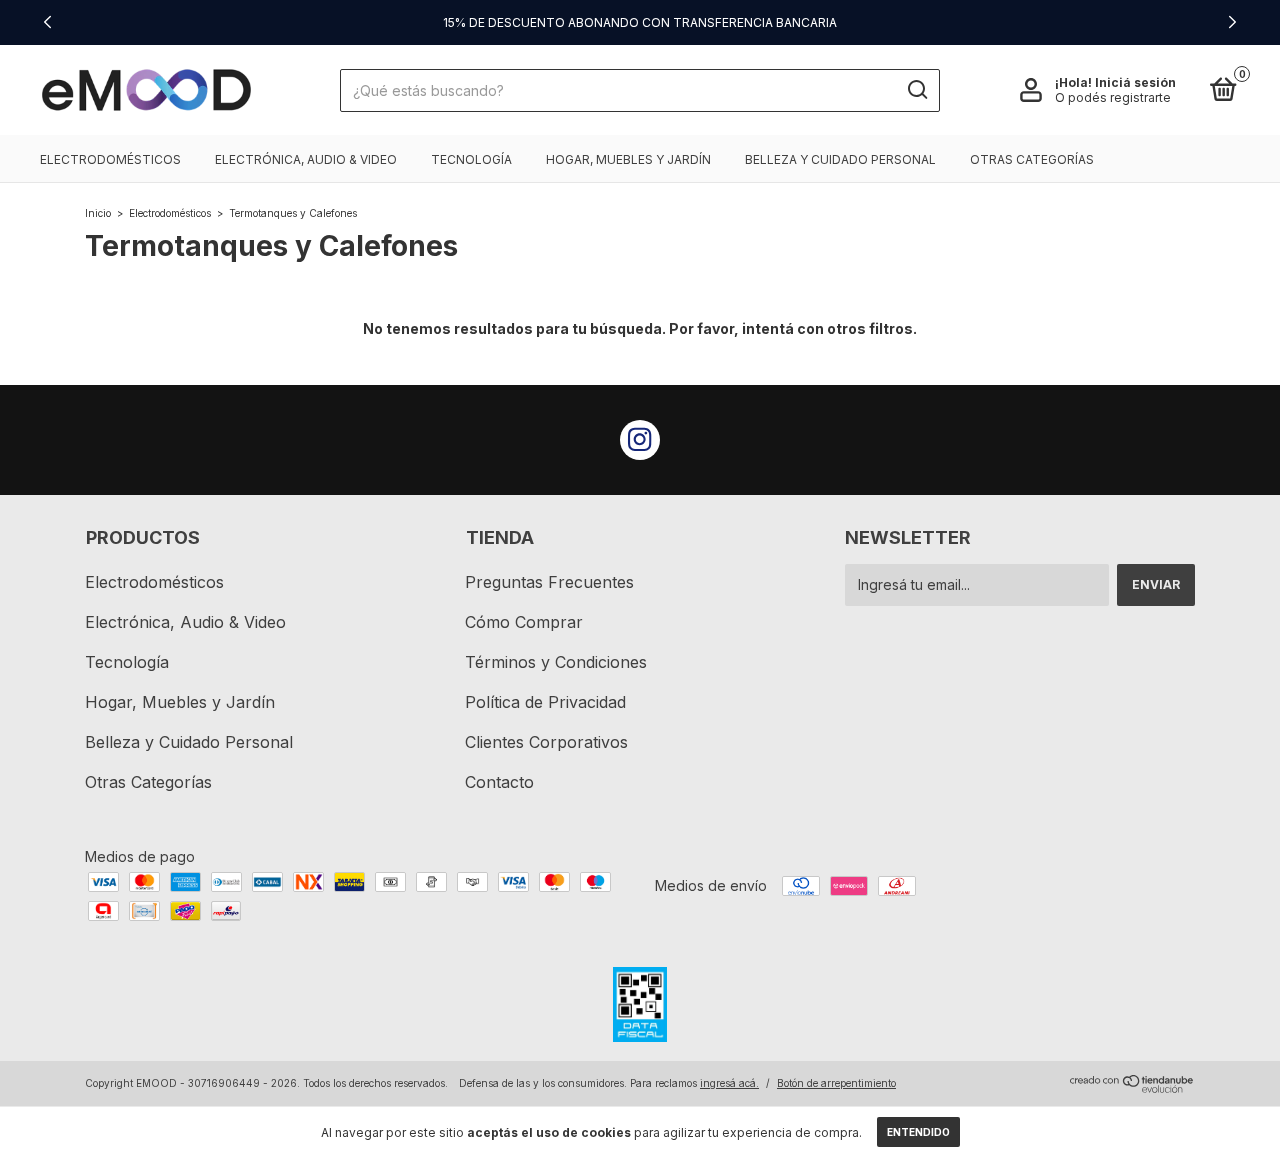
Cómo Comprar (524, 622)
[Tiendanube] (1132, 1087)
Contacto (499, 782)
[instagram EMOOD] (640, 440)
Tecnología (471, 159)
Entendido (918, 1132)
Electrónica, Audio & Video (306, 159)
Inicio (98, 213)
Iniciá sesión (1135, 82)
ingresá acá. (729, 1083)
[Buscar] (916, 90)
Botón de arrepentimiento (836, 1083)
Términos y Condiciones (556, 662)
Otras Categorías (1032, 159)
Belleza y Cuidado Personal (840, 159)
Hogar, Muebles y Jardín (628, 159)
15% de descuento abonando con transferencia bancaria (640, 22)
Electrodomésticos (110, 159)
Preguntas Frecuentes (549, 582)
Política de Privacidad (545, 702)
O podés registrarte (1113, 97)
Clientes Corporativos (546, 742)
